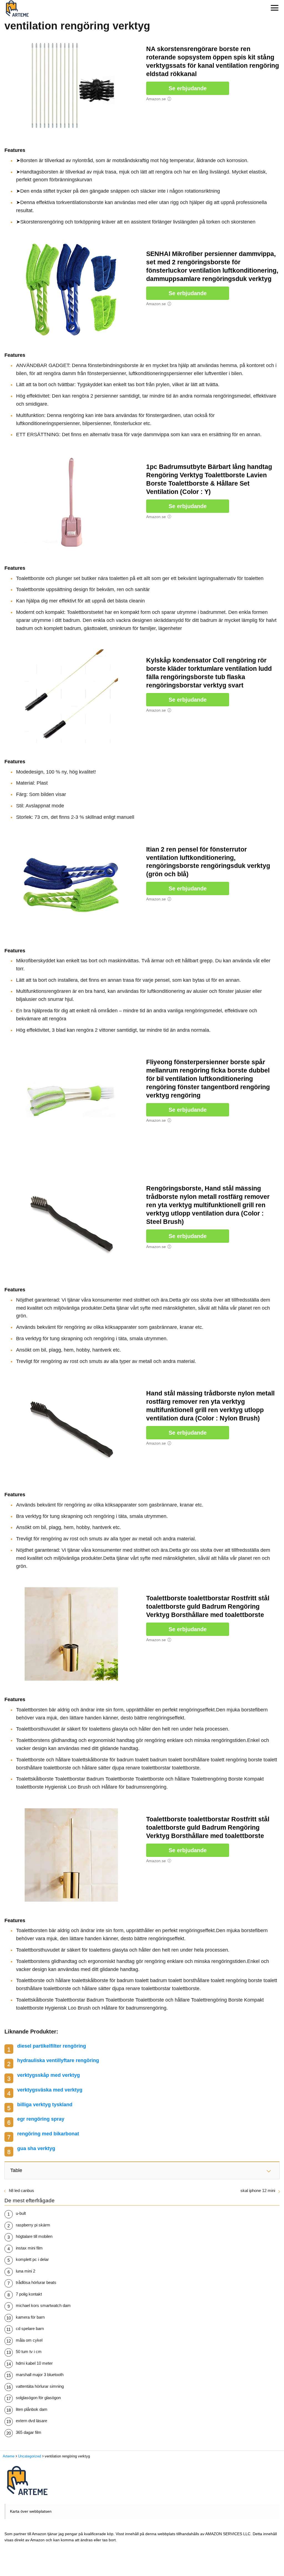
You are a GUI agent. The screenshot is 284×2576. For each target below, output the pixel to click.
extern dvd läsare (31, 2421)
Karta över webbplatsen (31, 2511)
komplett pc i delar (32, 2259)
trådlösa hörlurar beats (36, 2282)
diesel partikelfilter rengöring (52, 2046)
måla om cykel (29, 2340)
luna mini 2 (26, 2271)
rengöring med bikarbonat (48, 2134)
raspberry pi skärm (33, 2225)
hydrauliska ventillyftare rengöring (58, 2060)
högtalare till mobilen (34, 2236)
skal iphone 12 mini (258, 2190)
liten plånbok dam (32, 2409)
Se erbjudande (188, 88)
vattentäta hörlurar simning (40, 2386)
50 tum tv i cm (29, 2352)
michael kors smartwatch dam (43, 2305)
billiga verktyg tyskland (45, 2105)
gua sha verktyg (36, 2148)
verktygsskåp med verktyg (49, 2075)
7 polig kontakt (29, 2294)
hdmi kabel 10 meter (34, 2363)
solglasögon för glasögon (38, 2398)
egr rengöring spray (41, 2119)
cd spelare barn (30, 2328)
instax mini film (29, 2248)
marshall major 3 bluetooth (40, 2375)
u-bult (21, 2213)
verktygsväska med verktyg (50, 2090)
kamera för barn (30, 2317)
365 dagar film (29, 2432)
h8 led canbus (21, 2190)
